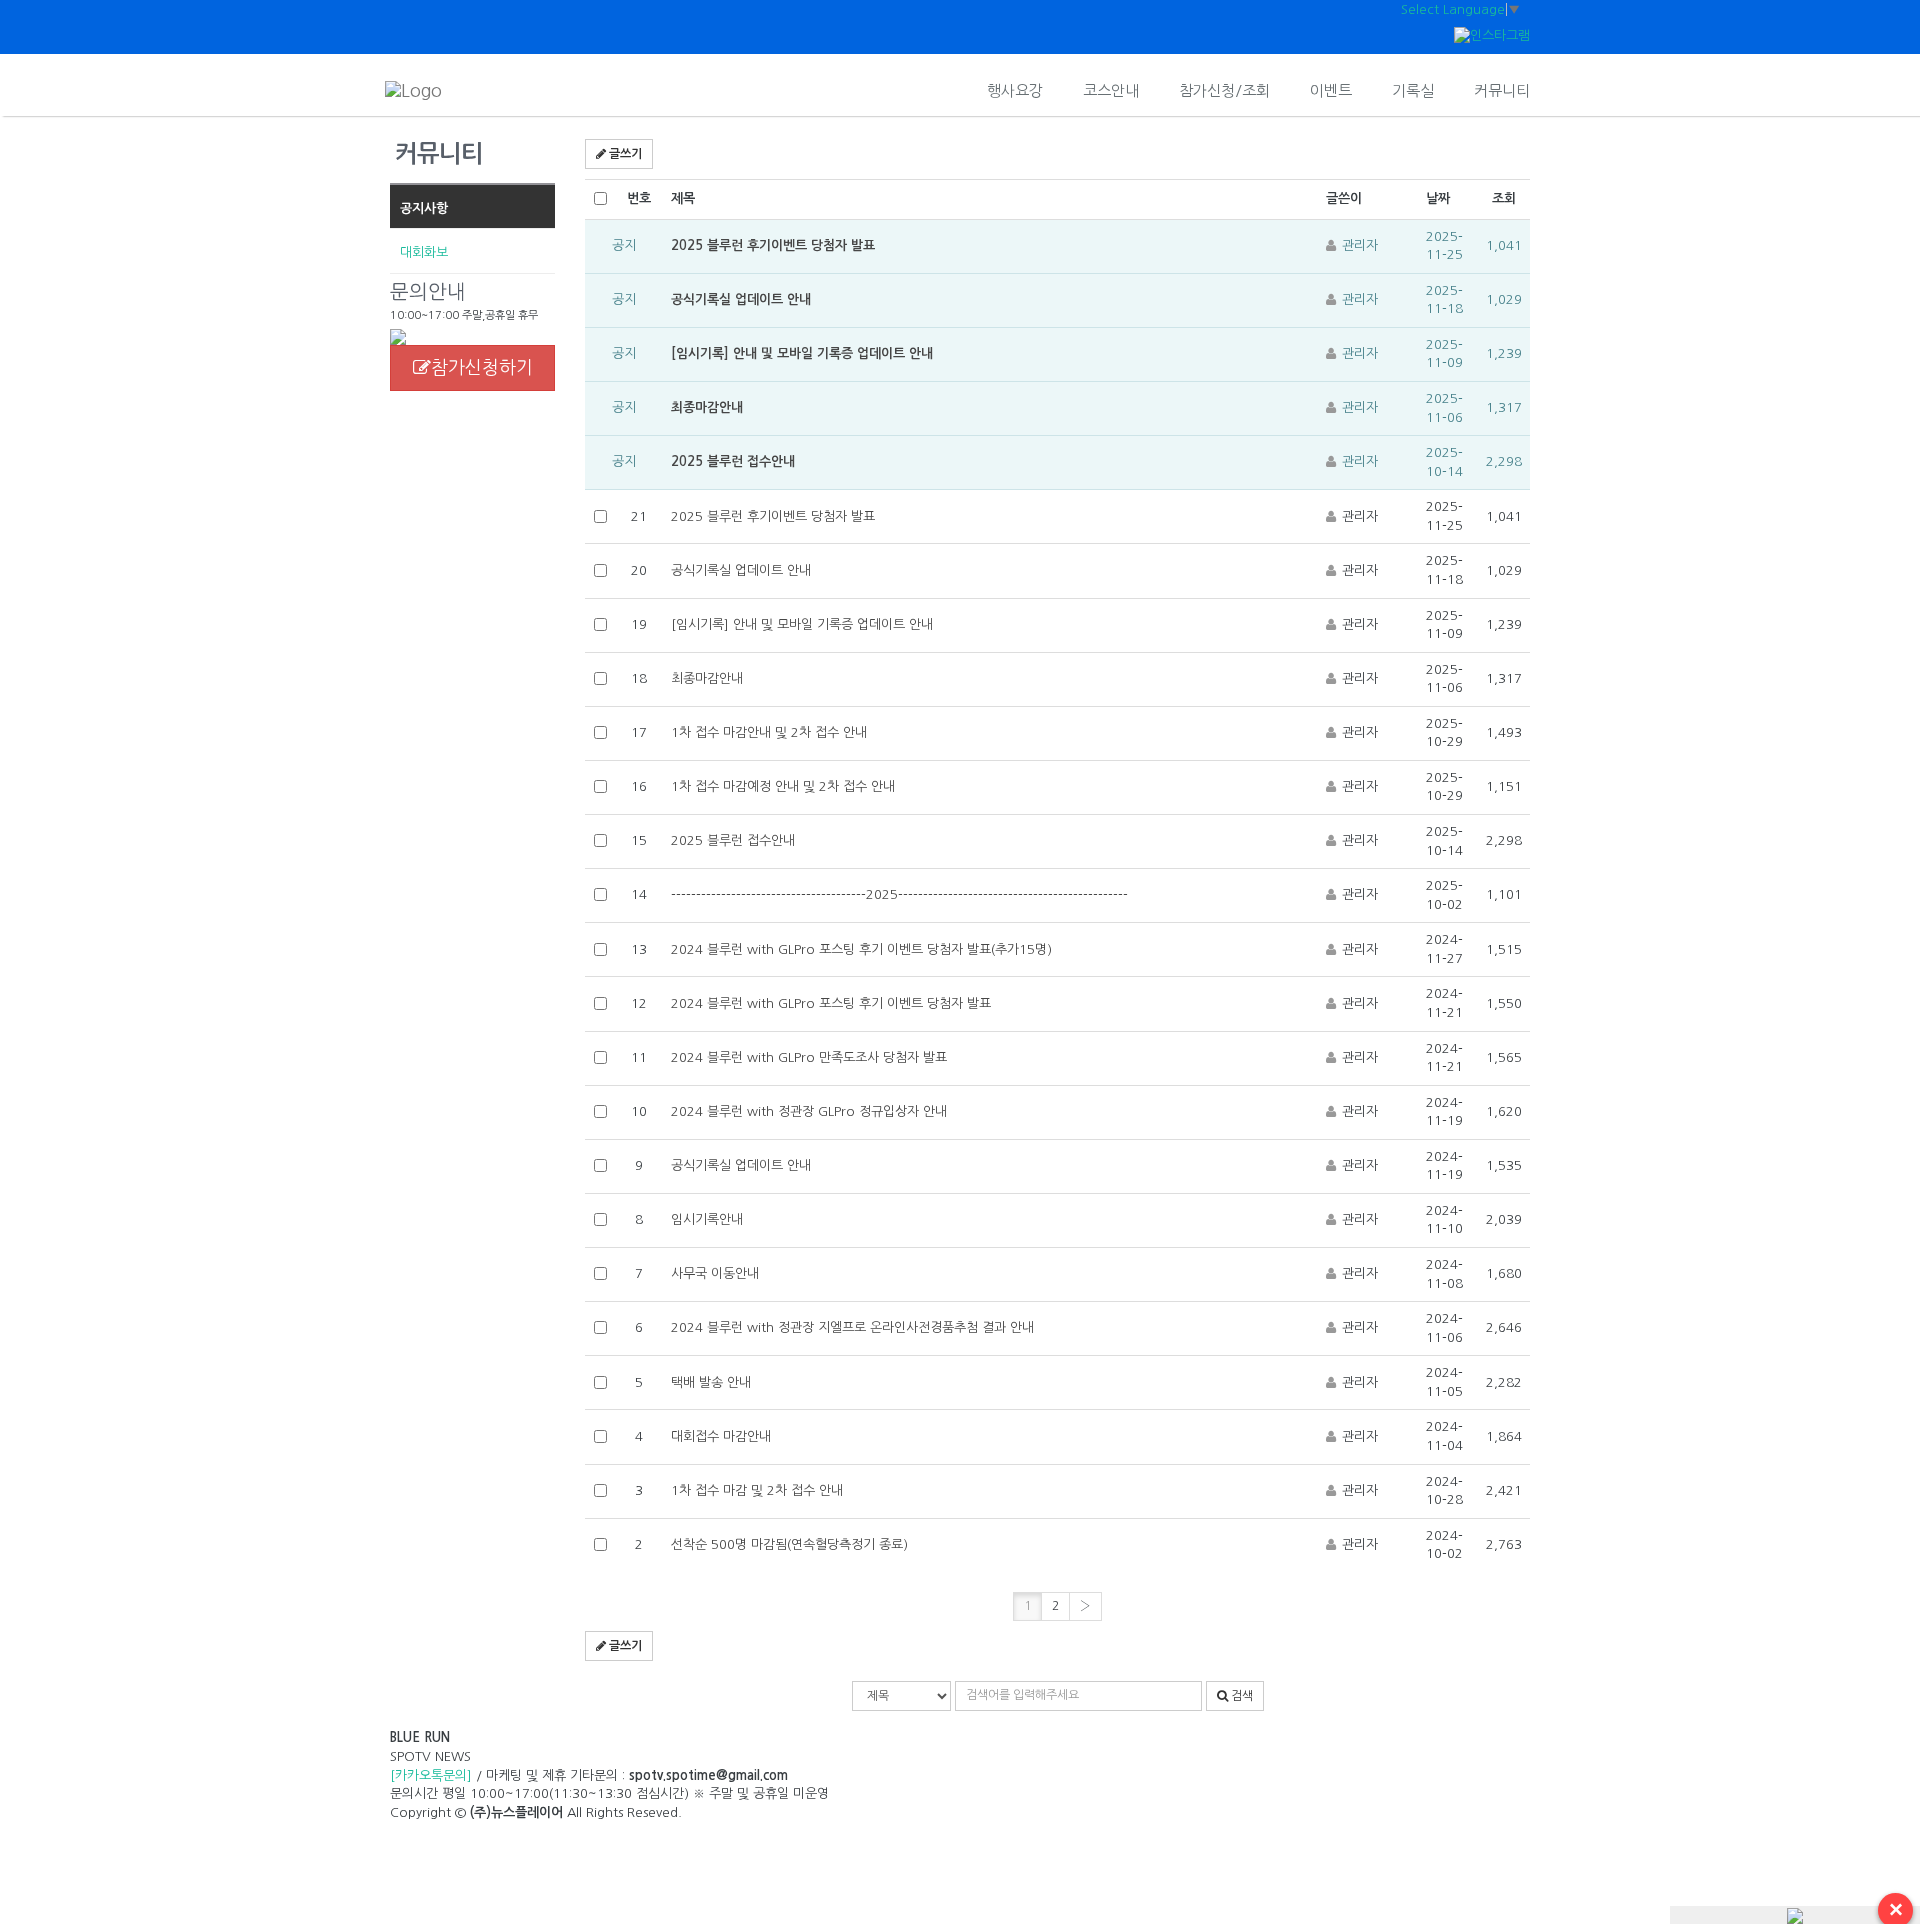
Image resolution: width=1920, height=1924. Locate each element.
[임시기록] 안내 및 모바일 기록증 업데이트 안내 (802, 353)
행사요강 (1015, 90)
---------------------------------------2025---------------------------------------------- (899, 894)
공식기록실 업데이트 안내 (741, 299)
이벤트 (1331, 90)
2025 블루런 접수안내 (733, 461)
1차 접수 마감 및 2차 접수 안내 (757, 1490)
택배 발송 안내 (711, 1382)
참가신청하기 (482, 368)
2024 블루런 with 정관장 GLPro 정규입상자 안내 (809, 1111)
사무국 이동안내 (715, 1273)
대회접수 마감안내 (721, 1436)
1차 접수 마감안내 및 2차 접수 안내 (769, 732)
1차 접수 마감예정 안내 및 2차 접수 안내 (783, 786)
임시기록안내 (707, 1219)
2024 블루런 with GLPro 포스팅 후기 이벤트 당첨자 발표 (831, 1003)
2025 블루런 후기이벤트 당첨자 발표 (773, 245)
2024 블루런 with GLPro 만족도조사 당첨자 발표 (809, 1057)
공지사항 (424, 208)
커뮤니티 (1502, 90)
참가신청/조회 (1224, 90)
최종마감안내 (707, 407)
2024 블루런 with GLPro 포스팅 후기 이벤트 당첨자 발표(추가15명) (861, 949)
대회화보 (424, 252)
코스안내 (1111, 90)
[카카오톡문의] (431, 1775)
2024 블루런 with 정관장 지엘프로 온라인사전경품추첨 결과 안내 (852, 1327)
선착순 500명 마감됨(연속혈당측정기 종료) (789, 1544)
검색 (1240, 1696)
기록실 (1413, 90)
